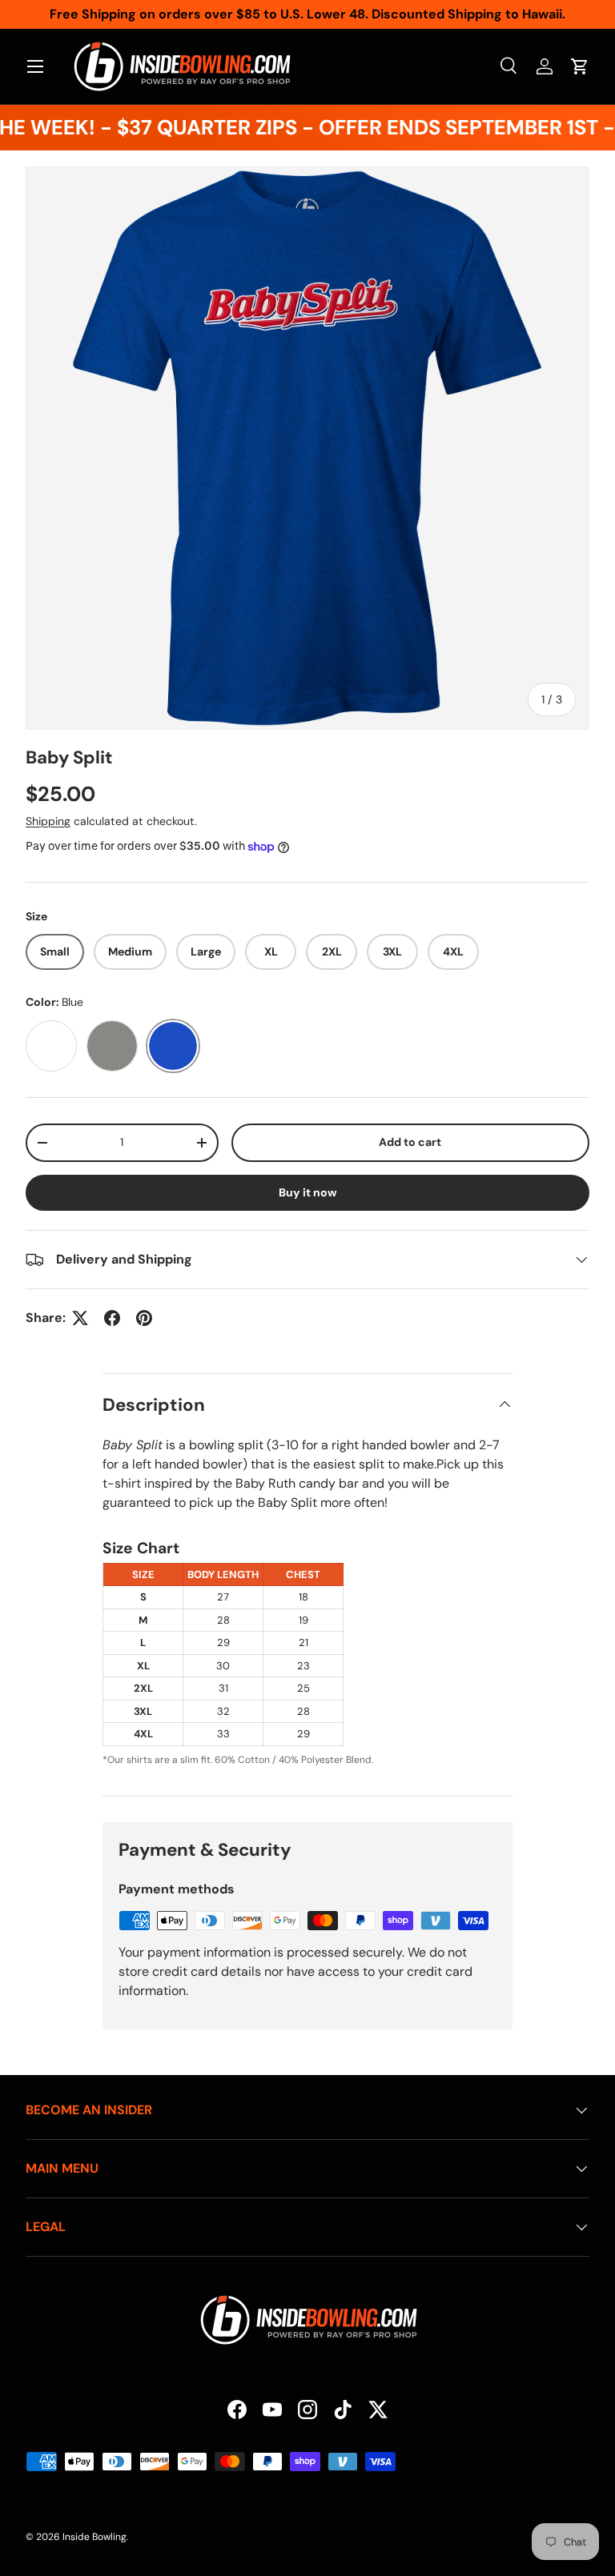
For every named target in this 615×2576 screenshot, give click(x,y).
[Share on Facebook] (112, 1318)
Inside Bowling (94, 2537)
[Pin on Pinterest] (144, 1318)
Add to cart (410, 1142)
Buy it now (308, 1192)
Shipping (48, 821)
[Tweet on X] (80, 1318)
